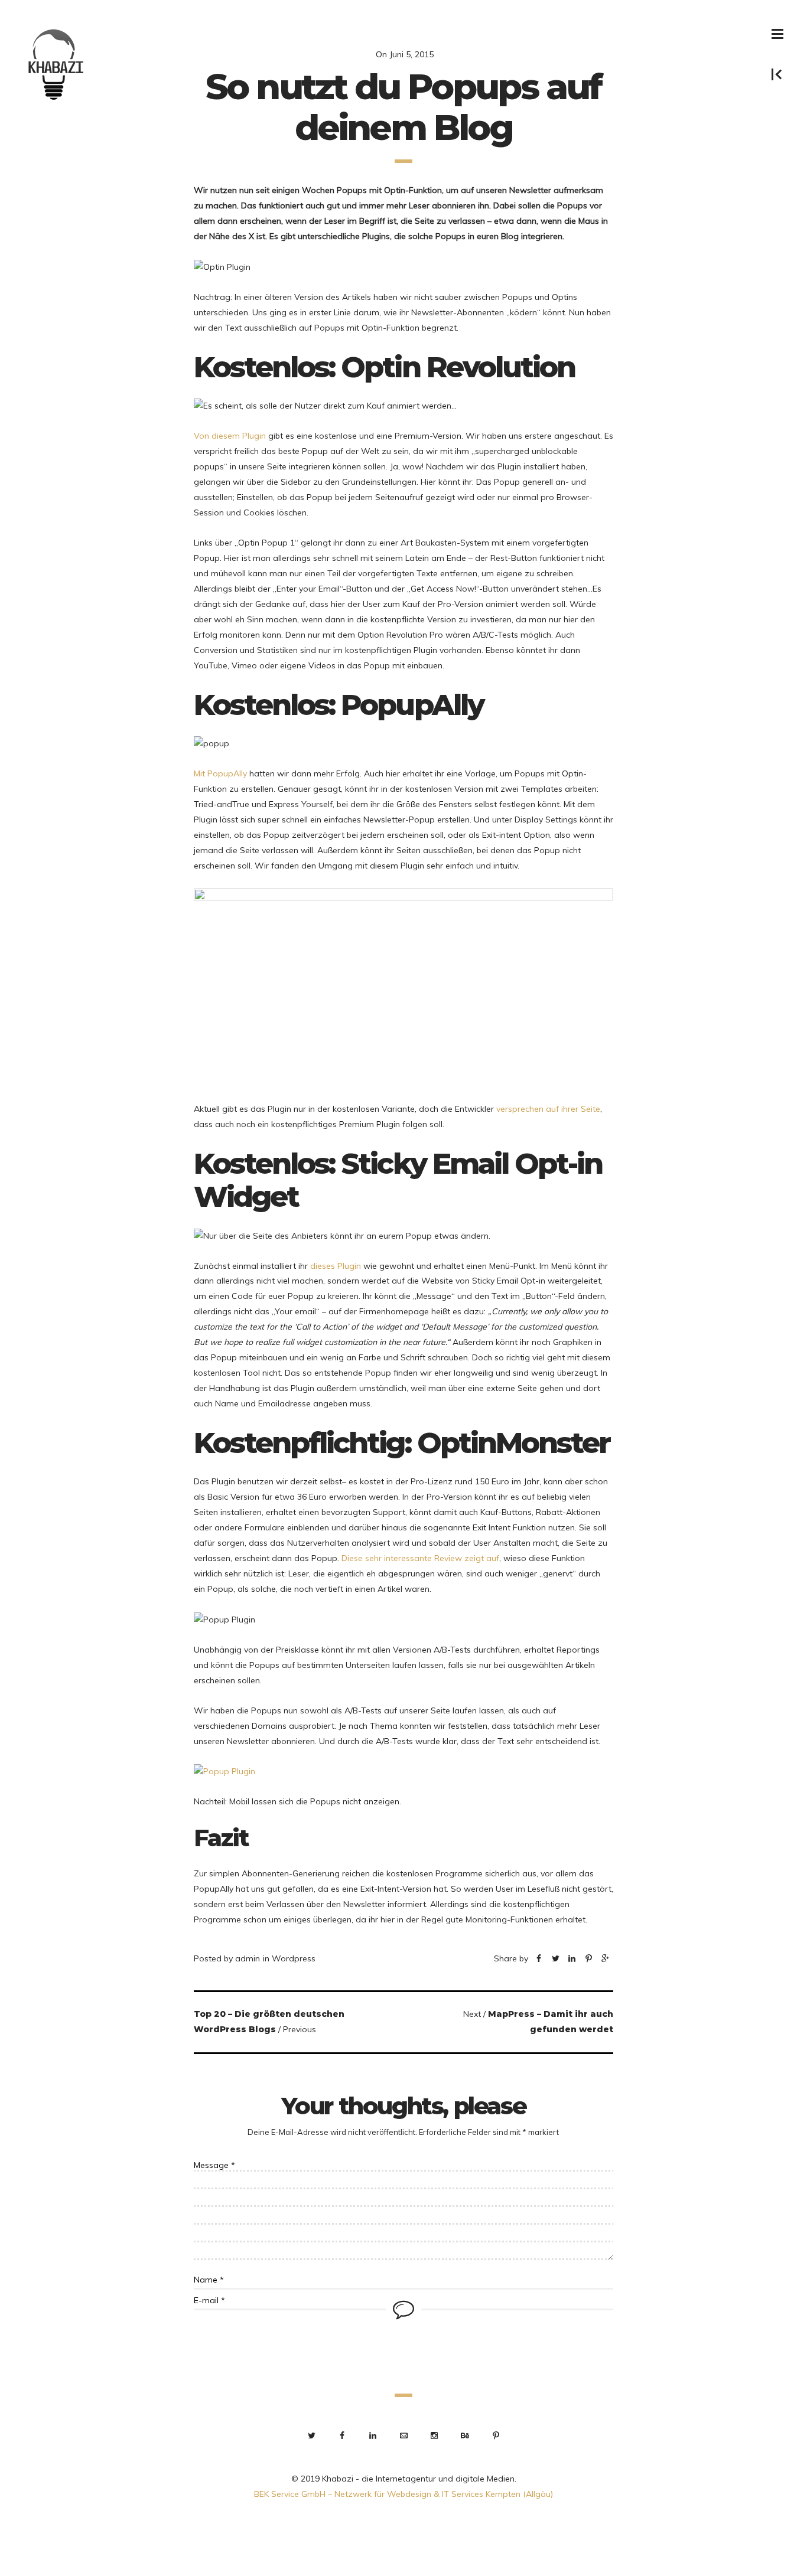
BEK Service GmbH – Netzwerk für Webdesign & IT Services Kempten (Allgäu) (403, 2494)
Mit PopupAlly (220, 773)
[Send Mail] (403, 2435)
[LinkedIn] (373, 2435)
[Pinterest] (588, 1959)
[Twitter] (555, 1959)
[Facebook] (539, 1959)
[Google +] (605, 1959)
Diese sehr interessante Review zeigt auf (420, 1558)
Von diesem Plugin (230, 436)
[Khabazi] (57, 65)
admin (248, 1958)
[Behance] (465, 2435)
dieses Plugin (336, 1266)
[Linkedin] (572, 1959)
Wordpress (294, 1958)
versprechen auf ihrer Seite (548, 1109)
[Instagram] (434, 2435)
